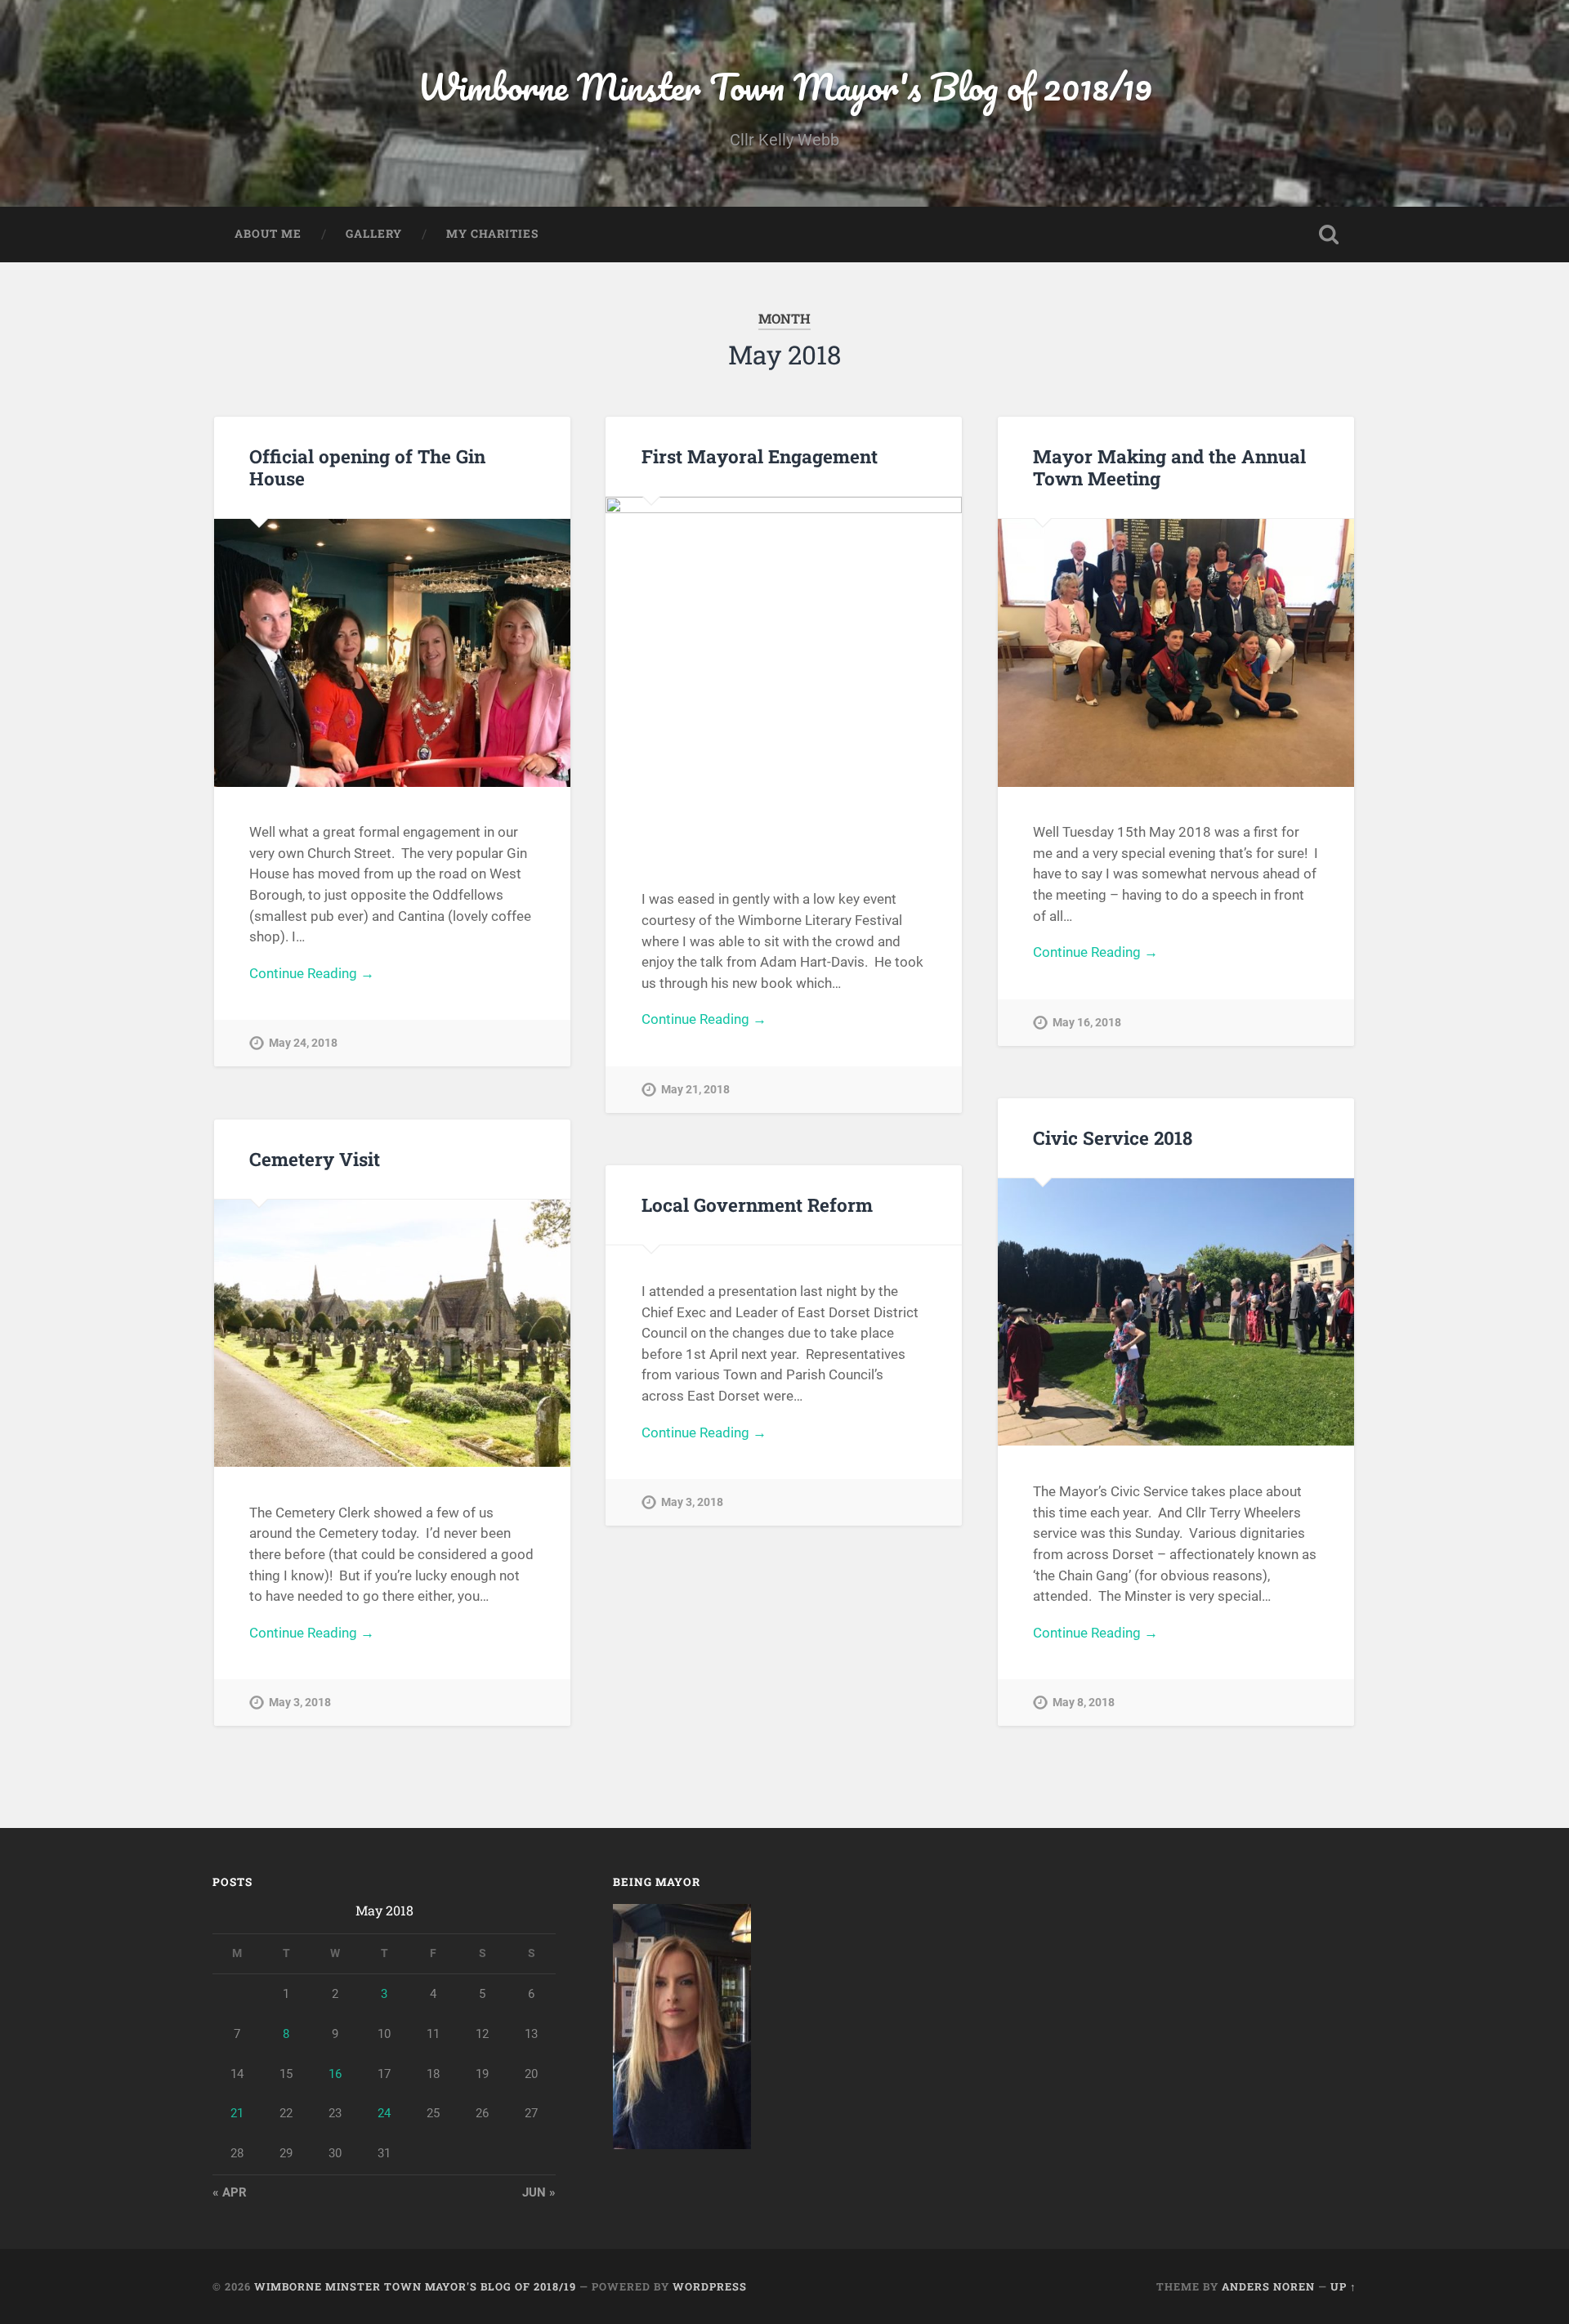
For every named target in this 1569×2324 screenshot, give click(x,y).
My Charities (492, 234)
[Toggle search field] (1329, 235)
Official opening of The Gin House (367, 467)
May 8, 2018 (1084, 1703)
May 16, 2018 (1087, 1023)
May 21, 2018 (695, 1090)
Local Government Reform (757, 1204)
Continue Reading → (312, 973)
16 (335, 2074)
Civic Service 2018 (1113, 1137)
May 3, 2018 (300, 1703)
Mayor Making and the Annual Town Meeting (1169, 467)
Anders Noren (1268, 2286)
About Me (268, 234)
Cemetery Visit (315, 1159)
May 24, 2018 (303, 1043)
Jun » (539, 2192)
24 (384, 2113)
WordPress (710, 2286)
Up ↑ (1343, 2286)
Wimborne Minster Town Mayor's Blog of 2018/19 (785, 86)
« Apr (230, 2192)
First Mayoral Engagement (760, 456)
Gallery (374, 234)
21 (237, 2113)
